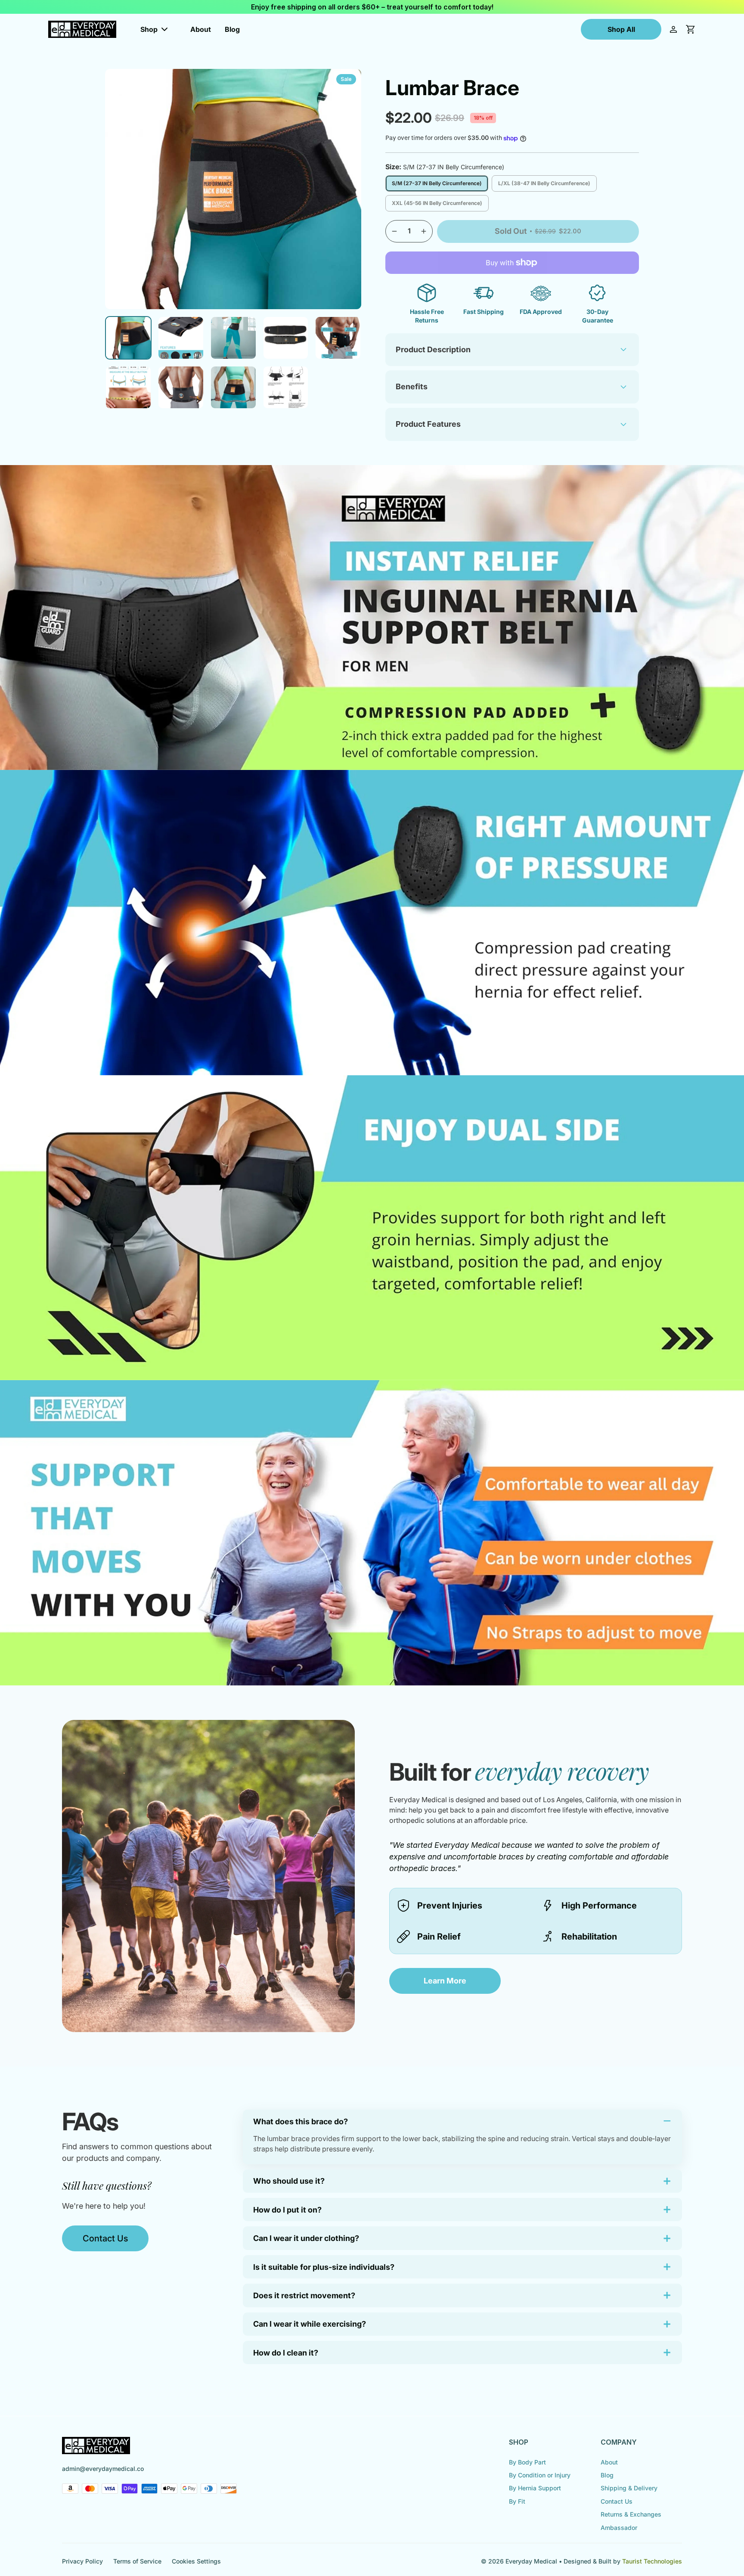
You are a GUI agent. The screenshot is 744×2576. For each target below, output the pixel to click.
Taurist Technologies (652, 2561)
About (201, 29)
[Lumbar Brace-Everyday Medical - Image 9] (286, 387)
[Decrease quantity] (394, 231)
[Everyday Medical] (82, 29)
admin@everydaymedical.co (103, 2469)
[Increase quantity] (424, 231)
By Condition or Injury (540, 2475)
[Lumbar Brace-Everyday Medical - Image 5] (338, 338)
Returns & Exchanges (631, 2514)
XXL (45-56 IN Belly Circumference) (437, 203)
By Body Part (527, 2462)
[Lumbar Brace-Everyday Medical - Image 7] (181, 387)
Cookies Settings (196, 2561)
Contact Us (105, 2238)
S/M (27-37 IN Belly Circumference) (437, 183)
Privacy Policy (82, 2561)
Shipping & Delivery (629, 2488)
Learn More (445, 1981)
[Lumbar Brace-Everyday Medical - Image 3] (233, 338)
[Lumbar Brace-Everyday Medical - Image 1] (128, 338)
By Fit (517, 2501)
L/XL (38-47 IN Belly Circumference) (544, 183)
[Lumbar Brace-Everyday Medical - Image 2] (181, 338)
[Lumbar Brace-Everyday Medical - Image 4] (286, 338)
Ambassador (619, 2528)
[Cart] (691, 29)
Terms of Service (137, 2561)
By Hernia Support (535, 2488)
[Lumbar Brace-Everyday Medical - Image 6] (128, 387)
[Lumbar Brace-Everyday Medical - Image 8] (233, 387)
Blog (232, 29)
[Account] (673, 29)
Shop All (621, 29)
